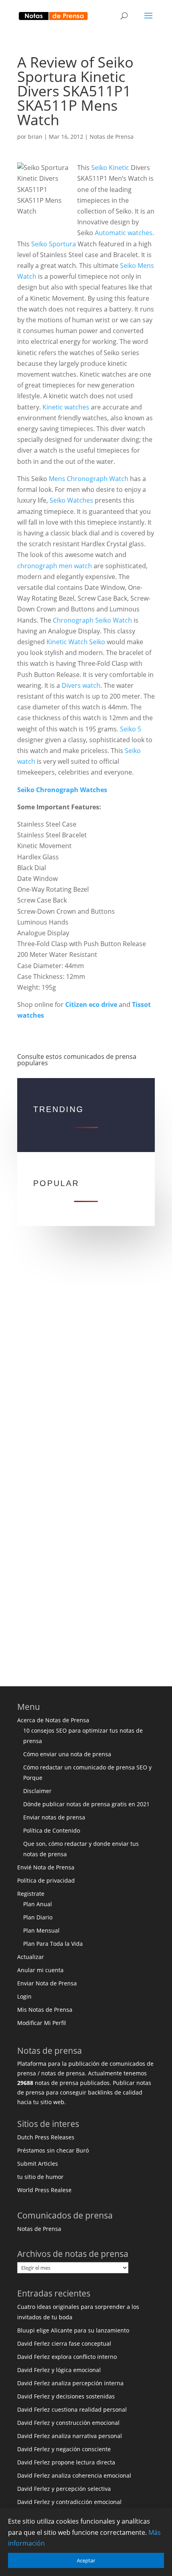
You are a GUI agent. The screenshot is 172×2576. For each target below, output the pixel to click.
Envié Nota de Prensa (46, 1867)
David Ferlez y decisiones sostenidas (66, 2396)
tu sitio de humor (40, 2177)
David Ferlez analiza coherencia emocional (74, 2475)
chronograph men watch (55, 566)
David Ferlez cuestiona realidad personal (72, 2409)
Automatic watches (124, 233)
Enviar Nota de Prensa (47, 1983)
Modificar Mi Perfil (42, 2023)
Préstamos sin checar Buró (53, 2150)
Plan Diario (38, 1917)
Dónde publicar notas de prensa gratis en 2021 (86, 1804)
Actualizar (31, 1957)
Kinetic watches (66, 407)
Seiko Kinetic (110, 168)
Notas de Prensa (112, 137)
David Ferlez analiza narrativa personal (70, 2436)
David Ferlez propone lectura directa (66, 2462)
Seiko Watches (71, 500)
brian (35, 137)
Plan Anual (38, 1904)
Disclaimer (37, 1791)
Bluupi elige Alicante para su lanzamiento (73, 2330)
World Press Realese (44, 2190)
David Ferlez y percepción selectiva (64, 2489)
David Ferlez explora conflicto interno (67, 2357)
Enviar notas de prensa (54, 1817)
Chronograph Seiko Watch (92, 620)
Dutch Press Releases (46, 2137)
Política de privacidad (46, 1880)
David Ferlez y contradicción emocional (69, 2502)
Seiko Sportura (54, 244)
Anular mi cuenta (40, 1970)
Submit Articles (38, 2164)
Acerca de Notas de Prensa (53, 1720)
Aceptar (86, 2560)
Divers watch (81, 685)
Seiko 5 (131, 729)
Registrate (31, 1894)
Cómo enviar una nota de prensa (67, 1754)
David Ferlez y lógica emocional (59, 2370)
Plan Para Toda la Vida (53, 1944)
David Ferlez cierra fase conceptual (64, 2343)
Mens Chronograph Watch (89, 479)
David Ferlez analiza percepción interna (70, 2383)
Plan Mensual (41, 1930)
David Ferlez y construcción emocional (68, 2423)
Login (24, 1996)
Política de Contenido (52, 1830)
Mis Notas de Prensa (45, 2010)
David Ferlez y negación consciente (64, 2449)
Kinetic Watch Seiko (76, 642)
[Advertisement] (86, 1359)
